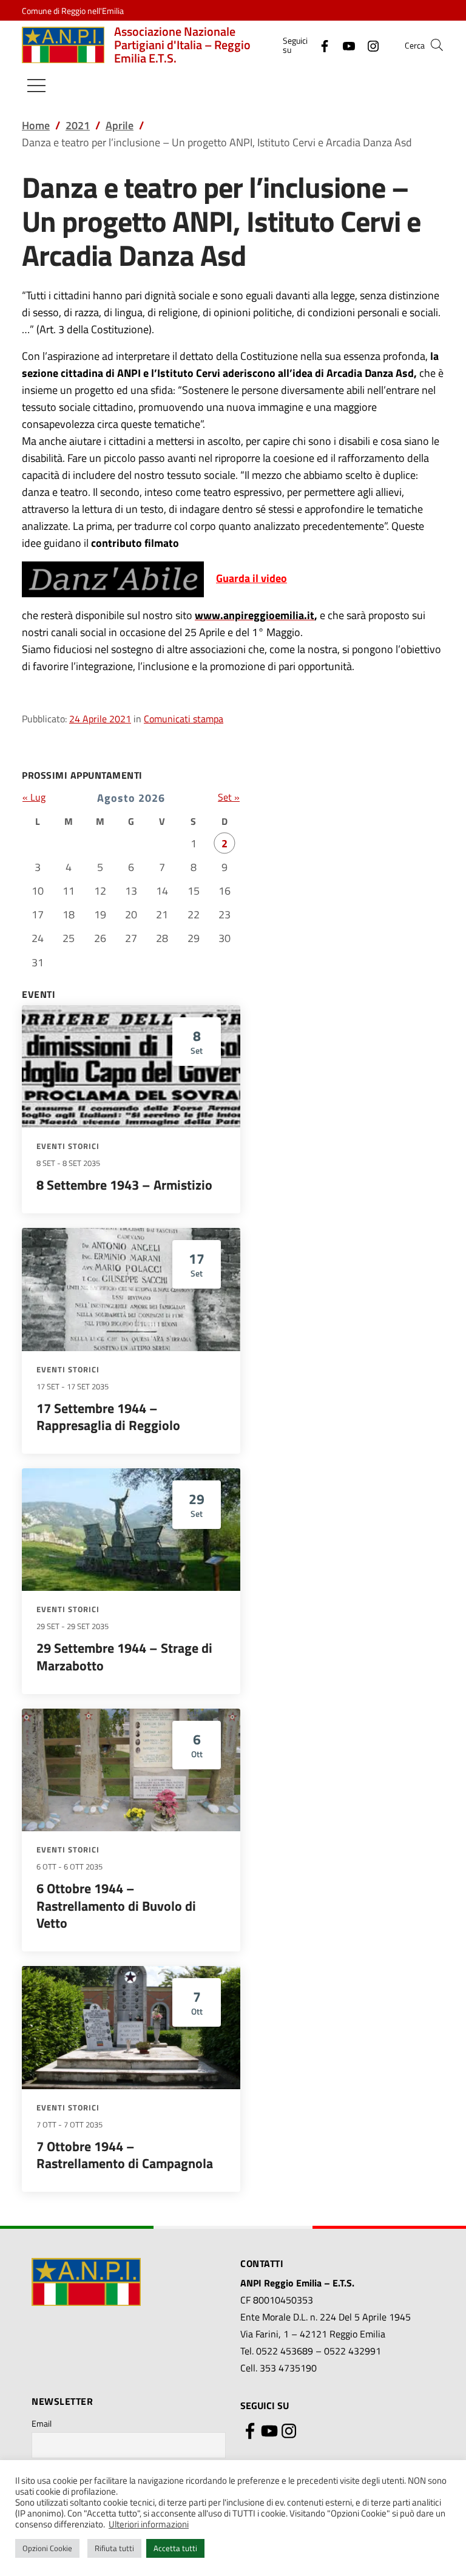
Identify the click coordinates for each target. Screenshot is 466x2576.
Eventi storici (68, 1146)
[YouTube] (344, 45)
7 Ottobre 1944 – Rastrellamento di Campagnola (125, 2155)
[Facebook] (320, 45)
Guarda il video (252, 578)
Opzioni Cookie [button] (47, 2548)
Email (42, 2423)
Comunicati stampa (184, 719)
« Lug (34, 797)
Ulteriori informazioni (149, 2524)
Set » (229, 797)
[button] (437, 45)
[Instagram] (368, 45)
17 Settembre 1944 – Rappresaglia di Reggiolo (108, 1417)
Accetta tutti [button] (175, 2548)
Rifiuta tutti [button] (114, 2548)
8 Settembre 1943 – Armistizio (124, 1185)
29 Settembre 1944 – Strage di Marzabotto (124, 1657)
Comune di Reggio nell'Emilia (73, 11)
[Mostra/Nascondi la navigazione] (36, 86)
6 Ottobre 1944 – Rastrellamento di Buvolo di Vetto (116, 1906)
